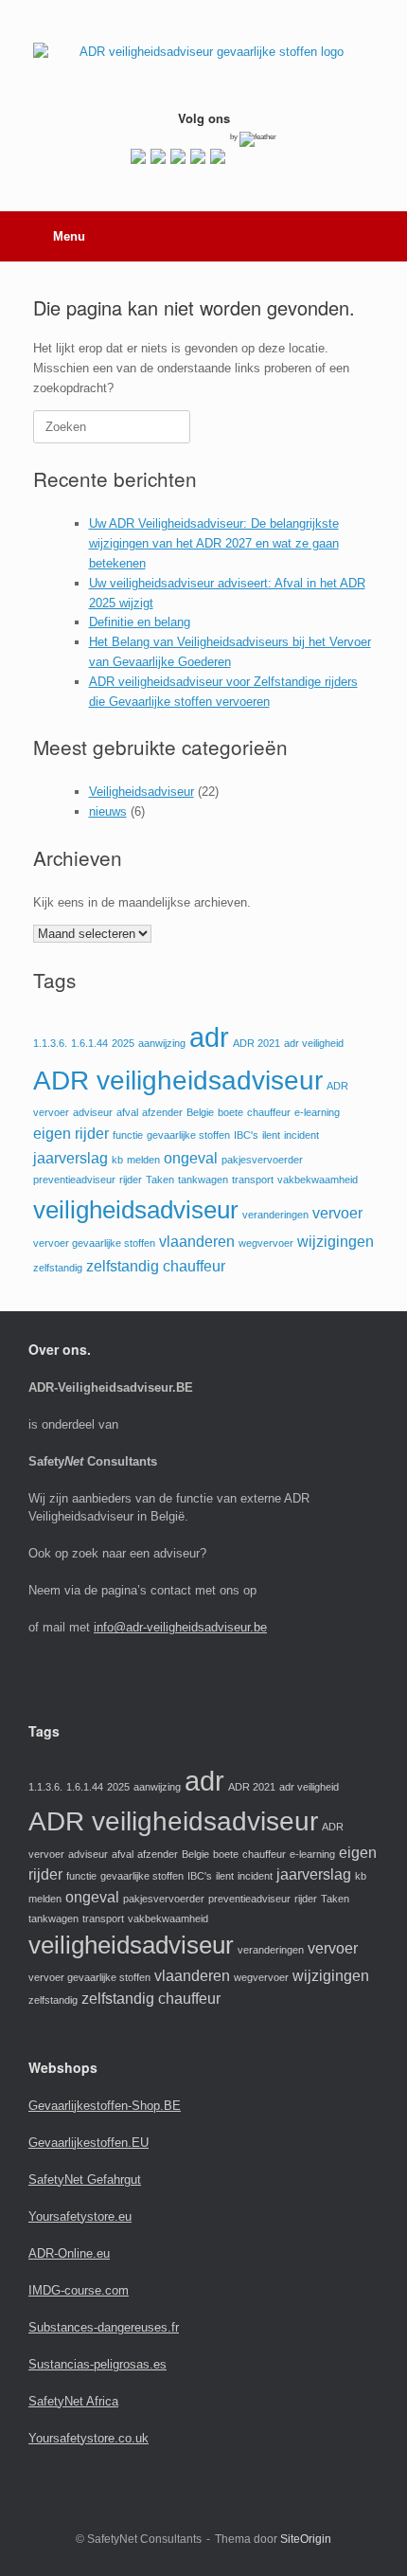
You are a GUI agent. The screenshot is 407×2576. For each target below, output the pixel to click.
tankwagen (203, 1180)
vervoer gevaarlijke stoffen (94, 1243)
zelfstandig (58, 1268)
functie (128, 1135)
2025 (123, 1043)
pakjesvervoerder (262, 1160)
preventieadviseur (74, 1180)
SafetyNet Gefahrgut (85, 2180)
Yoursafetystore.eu (80, 2216)
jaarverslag (71, 1158)
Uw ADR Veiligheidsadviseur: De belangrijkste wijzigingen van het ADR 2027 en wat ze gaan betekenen (214, 543)
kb (117, 1160)
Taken (160, 1180)
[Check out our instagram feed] (218, 156)
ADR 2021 (257, 1043)
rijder (131, 1180)
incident (301, 1135)
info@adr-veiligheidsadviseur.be (180, 1627)
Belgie (200, 1112)
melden (143, 1160)
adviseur (93, 1112)
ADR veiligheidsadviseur (178, 1081)
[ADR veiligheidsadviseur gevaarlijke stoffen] (203, 62)
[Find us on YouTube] (198, 156)
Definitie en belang (140, 622)
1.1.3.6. (50, 1043)
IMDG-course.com (79, 2290)
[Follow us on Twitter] (158, 156)
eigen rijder (71, 1134)
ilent (271, 1135)
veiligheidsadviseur (136, 1210)
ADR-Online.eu (69, 2253)
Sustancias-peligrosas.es (97, 2364)
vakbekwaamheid (318, 1180)
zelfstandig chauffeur (156, 1266)
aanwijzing (162, 1043)
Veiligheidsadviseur (142, 792)
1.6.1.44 (89, 1043)
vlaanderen (197, 1242)
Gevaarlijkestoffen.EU (88, 2143)
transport (253, 1180)
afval (127, 1112)
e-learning (317, 1112)
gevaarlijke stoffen (188, 1135)
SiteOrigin (306, 2539)
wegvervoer (266, 1243)
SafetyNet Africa (73, 2401)
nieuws (108, 811)
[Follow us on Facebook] (138, 156)
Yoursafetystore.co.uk (88, 2438)
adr (209, 1037)
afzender (162, 1112)
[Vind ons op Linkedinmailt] (178, 156)
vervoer (337, 1213)
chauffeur (269, 1112)
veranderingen (275, 1215)
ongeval (191, 1158)
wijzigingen (336, 1242)
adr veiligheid (314, 1043)
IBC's (246, 1135)
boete (230, 1112)
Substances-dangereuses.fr (104, 2327)
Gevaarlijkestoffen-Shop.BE (105, 2106)
